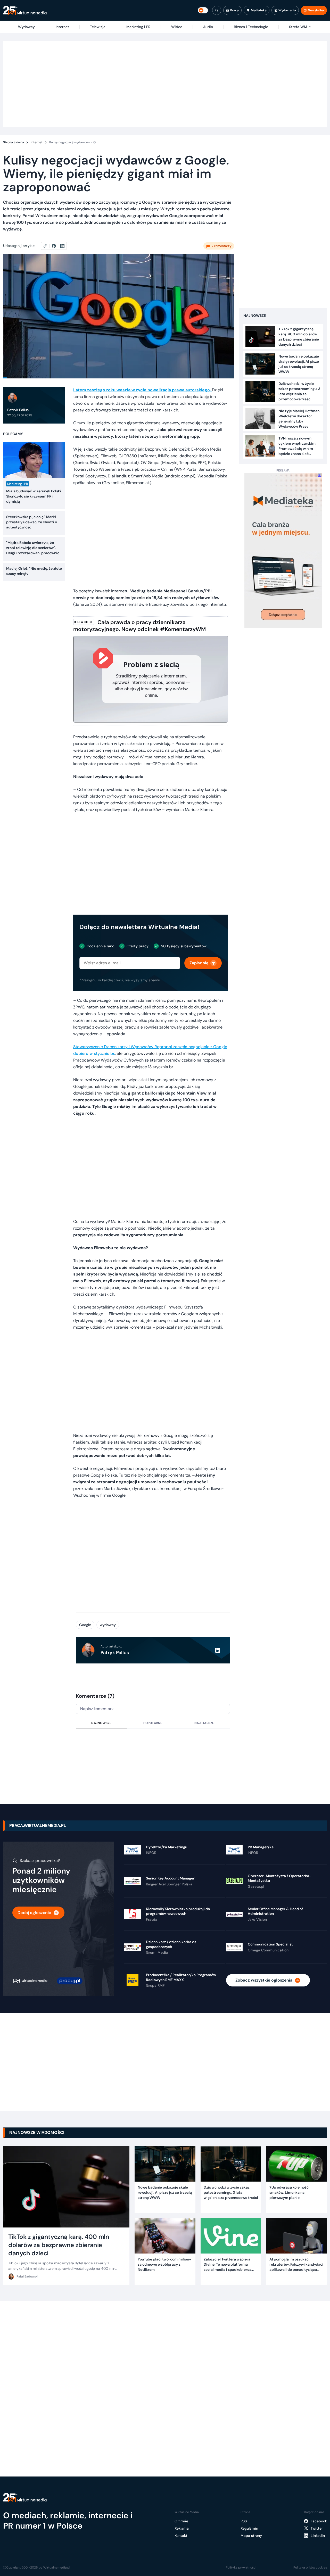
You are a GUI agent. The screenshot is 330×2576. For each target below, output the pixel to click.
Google (85, 1625)
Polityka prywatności (241, 2567)
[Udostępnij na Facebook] (56, 246)
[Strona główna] (25, 10)
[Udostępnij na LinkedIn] (62, 246)
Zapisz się (199, 963)
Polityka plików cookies (310, 2567)
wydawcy (108, 1625)
